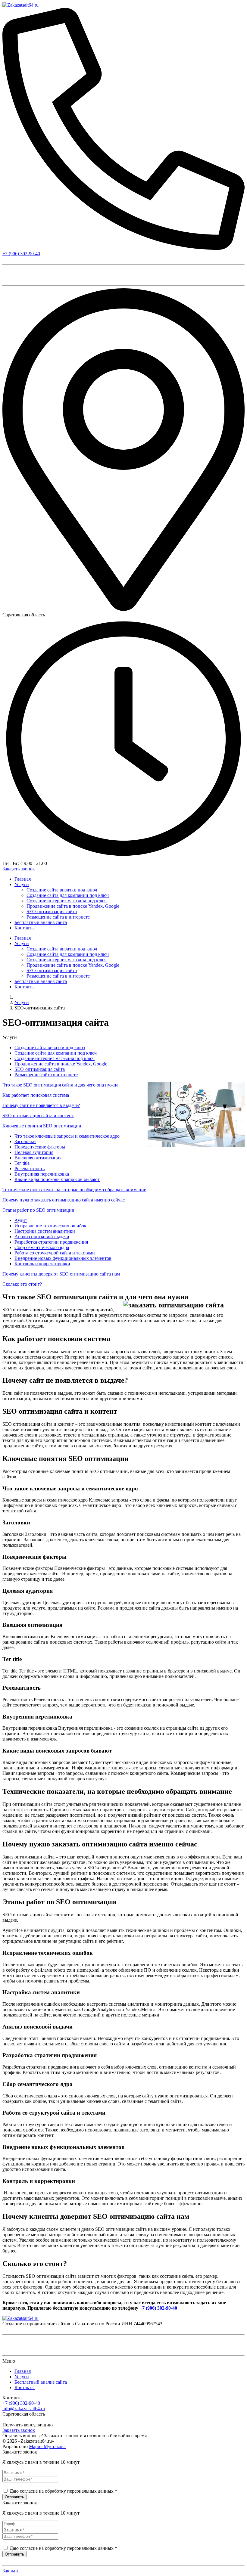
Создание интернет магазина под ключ (55, 1058)
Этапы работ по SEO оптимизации (38, 1210)
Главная (23, 2371)
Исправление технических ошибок (50, 1226)
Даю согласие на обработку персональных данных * (63, 2491)
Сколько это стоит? (22, 1284)
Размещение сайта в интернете (46, 1075)
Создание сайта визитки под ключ (50, 1048)
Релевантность (30, 1169)
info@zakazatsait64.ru (24, 2409)
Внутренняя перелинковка (42, 1174)
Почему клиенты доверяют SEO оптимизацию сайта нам (61, 1274)
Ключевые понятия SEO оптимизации (42, 1126)
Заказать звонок (19, 2430)
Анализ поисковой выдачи (42, 1237)
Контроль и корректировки (42, 1264)
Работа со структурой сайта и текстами (55, 1253)
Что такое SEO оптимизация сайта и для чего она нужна (60, 1085)
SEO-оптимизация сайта (40, 1069)
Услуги (22, 1002)
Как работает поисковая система (36, 1095)
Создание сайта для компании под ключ (56, 1053)
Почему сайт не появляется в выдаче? (41, 1105)
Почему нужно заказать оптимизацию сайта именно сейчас (64, 1200)
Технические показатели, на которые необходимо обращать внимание (74, 1190)
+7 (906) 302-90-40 (21, 254)
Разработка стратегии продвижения (51, 1242)
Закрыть (11, 2571)
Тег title (22, 1163)
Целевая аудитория (34, 1152)
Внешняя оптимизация (38, 1158)
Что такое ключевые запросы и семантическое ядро (67, 1136)
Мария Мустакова (47, 2446)
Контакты (25, 2387)
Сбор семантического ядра (42, 1247)
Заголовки (25, 1141)
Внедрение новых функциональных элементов (63, 1258)
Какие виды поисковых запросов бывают (57, 1179)
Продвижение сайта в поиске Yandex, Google (61, 1064)
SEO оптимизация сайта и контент (38, 1116)
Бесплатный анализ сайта (41, 2382)
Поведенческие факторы (40, 1147)
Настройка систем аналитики (45, 1231)
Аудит (21, 1220)
